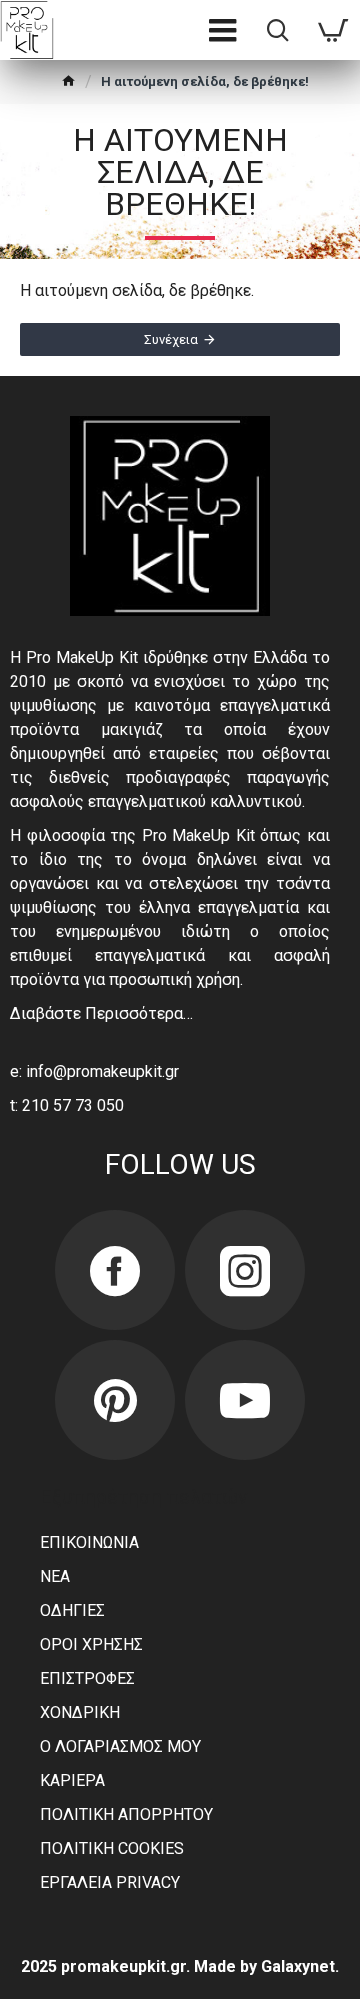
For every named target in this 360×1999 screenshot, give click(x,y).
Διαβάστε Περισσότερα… (101, 1013)
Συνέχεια (171, 339)
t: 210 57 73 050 (67, 1105)
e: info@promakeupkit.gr (94, 1071)
